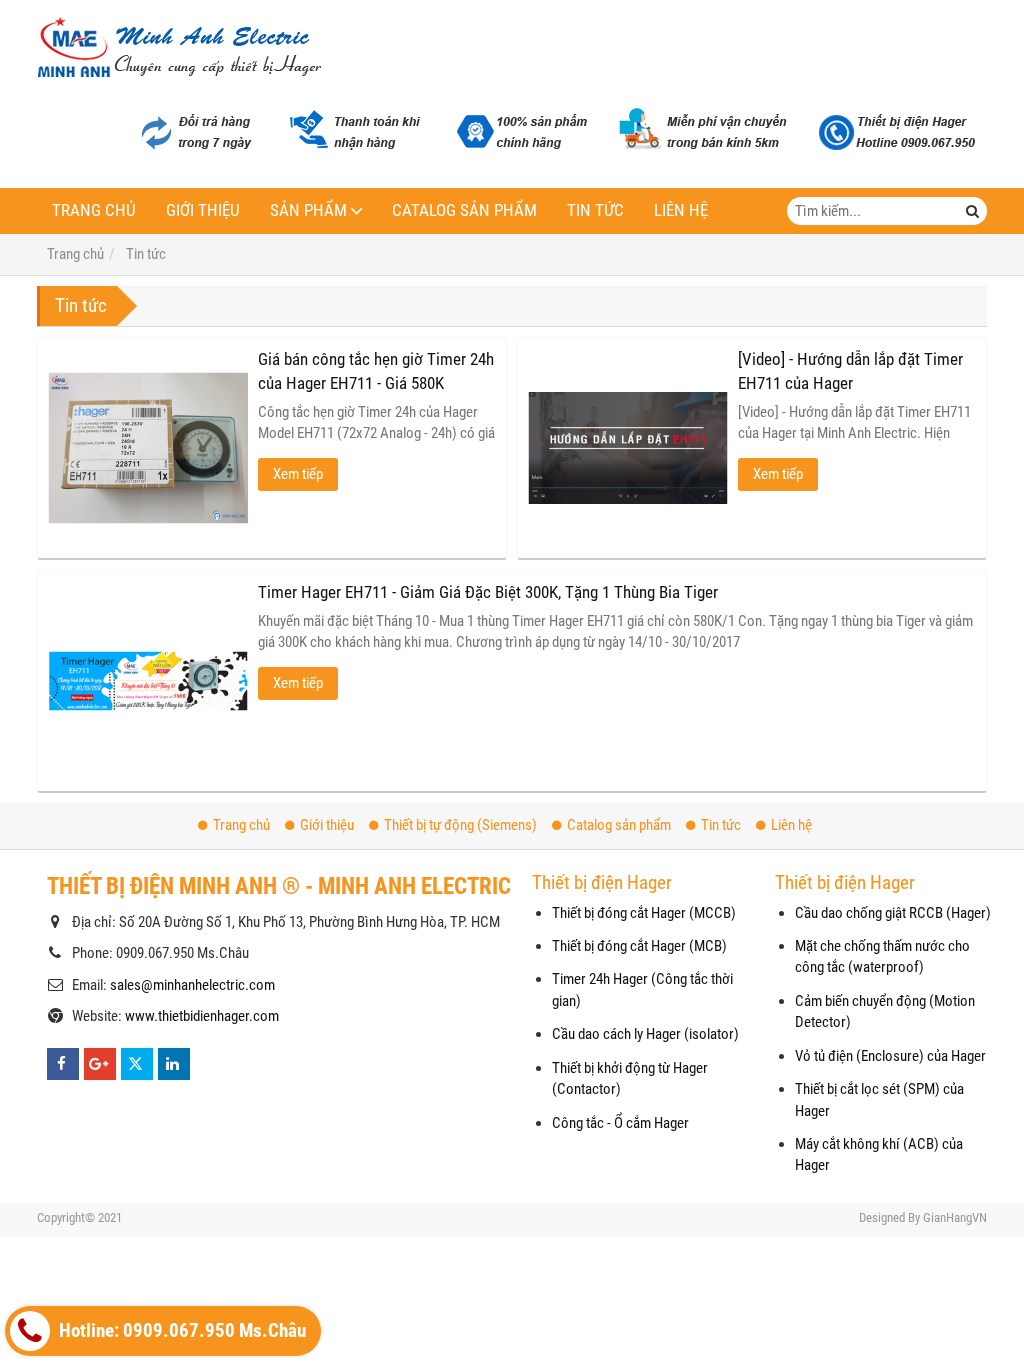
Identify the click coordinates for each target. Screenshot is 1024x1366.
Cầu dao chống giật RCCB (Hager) (893, 913)
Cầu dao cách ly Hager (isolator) (645, 1034)
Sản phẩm (308, 210)
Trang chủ (94, 210)
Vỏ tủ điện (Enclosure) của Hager (890, 1056)
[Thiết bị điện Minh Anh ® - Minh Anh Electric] (179, 49)
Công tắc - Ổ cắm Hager (620, 1123)
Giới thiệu (203, 210)
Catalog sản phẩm (464, 210)
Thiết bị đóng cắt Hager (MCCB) (644, 913)
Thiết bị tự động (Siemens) (460, 825)
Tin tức (595, 210)
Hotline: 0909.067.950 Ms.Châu (180, 1331)
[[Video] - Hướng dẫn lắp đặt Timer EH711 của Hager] (628, 448)
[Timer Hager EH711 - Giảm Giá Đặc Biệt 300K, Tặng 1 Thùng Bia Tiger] (148, 681)
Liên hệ (681, 210)
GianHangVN (955, 1217)
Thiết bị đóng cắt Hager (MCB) (639, 946)
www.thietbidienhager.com (202, 1016)
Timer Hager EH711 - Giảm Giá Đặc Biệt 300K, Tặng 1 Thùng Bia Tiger (488, 592)
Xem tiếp (298, 474)
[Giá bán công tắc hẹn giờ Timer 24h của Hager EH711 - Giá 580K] (148, 448)
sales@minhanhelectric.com (192, 985)
